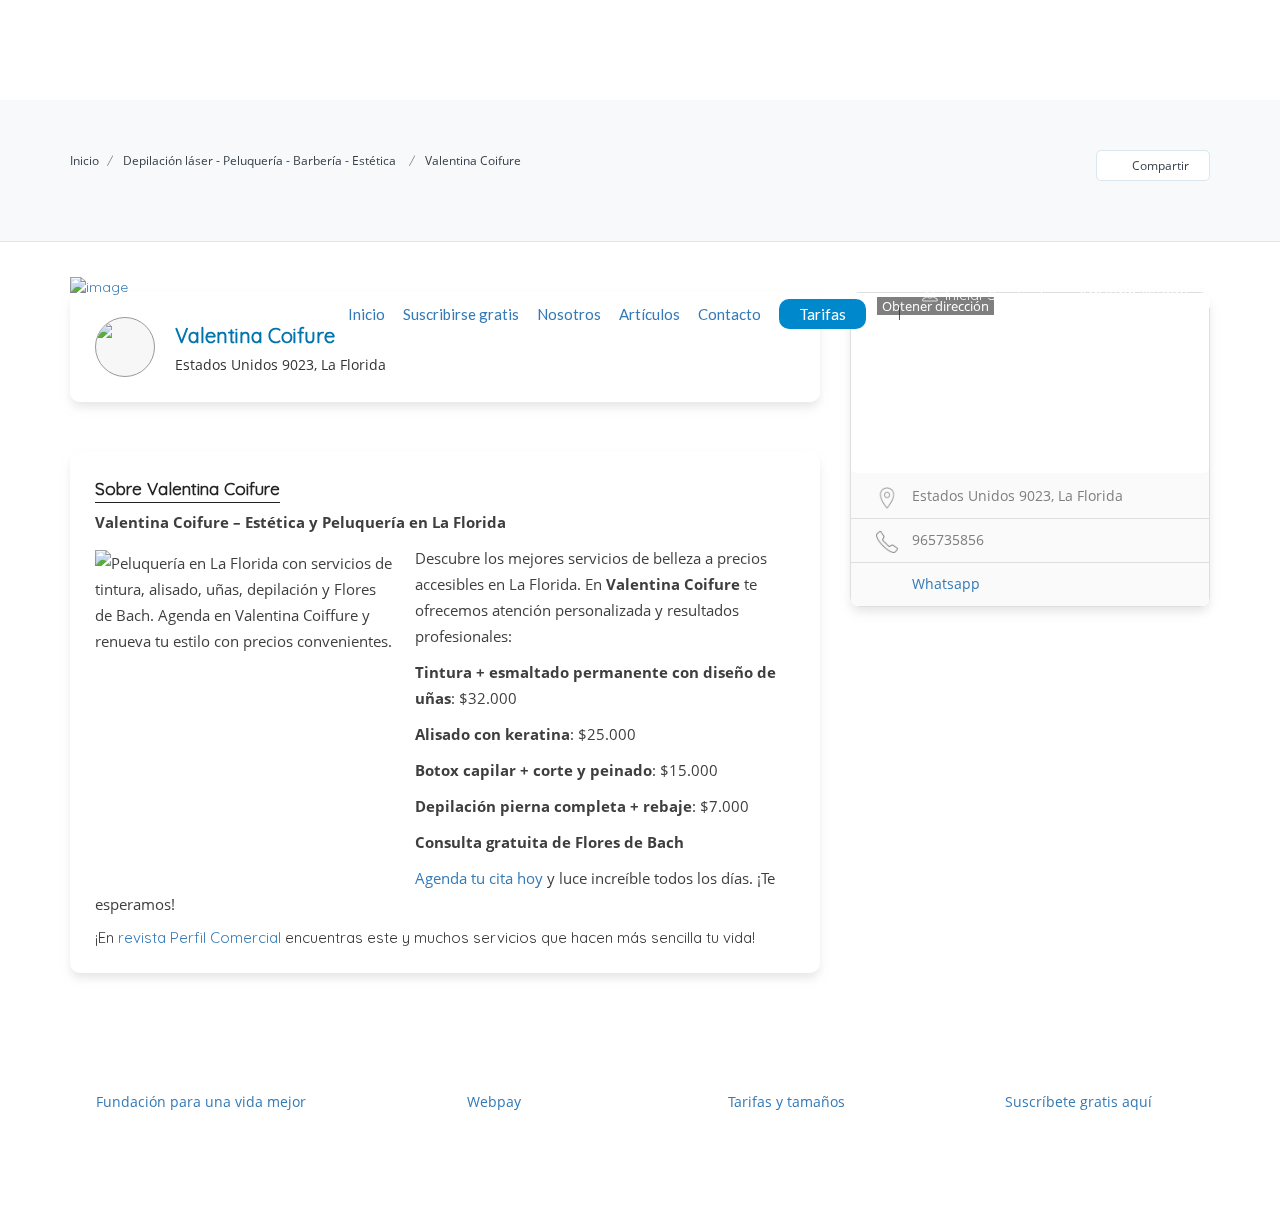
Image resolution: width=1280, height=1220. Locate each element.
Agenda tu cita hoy (479, 878)
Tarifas (822, 314)
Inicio (366, 314)
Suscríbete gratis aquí (1078, 1101)
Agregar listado (1131, 293)
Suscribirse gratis (461, 314)
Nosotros (569, 314)
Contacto (729, 314)
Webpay (494, 1101)
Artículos (649, 314)
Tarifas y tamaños (786, 1101)
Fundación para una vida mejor (201, 1101)
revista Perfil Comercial (199, 937)
